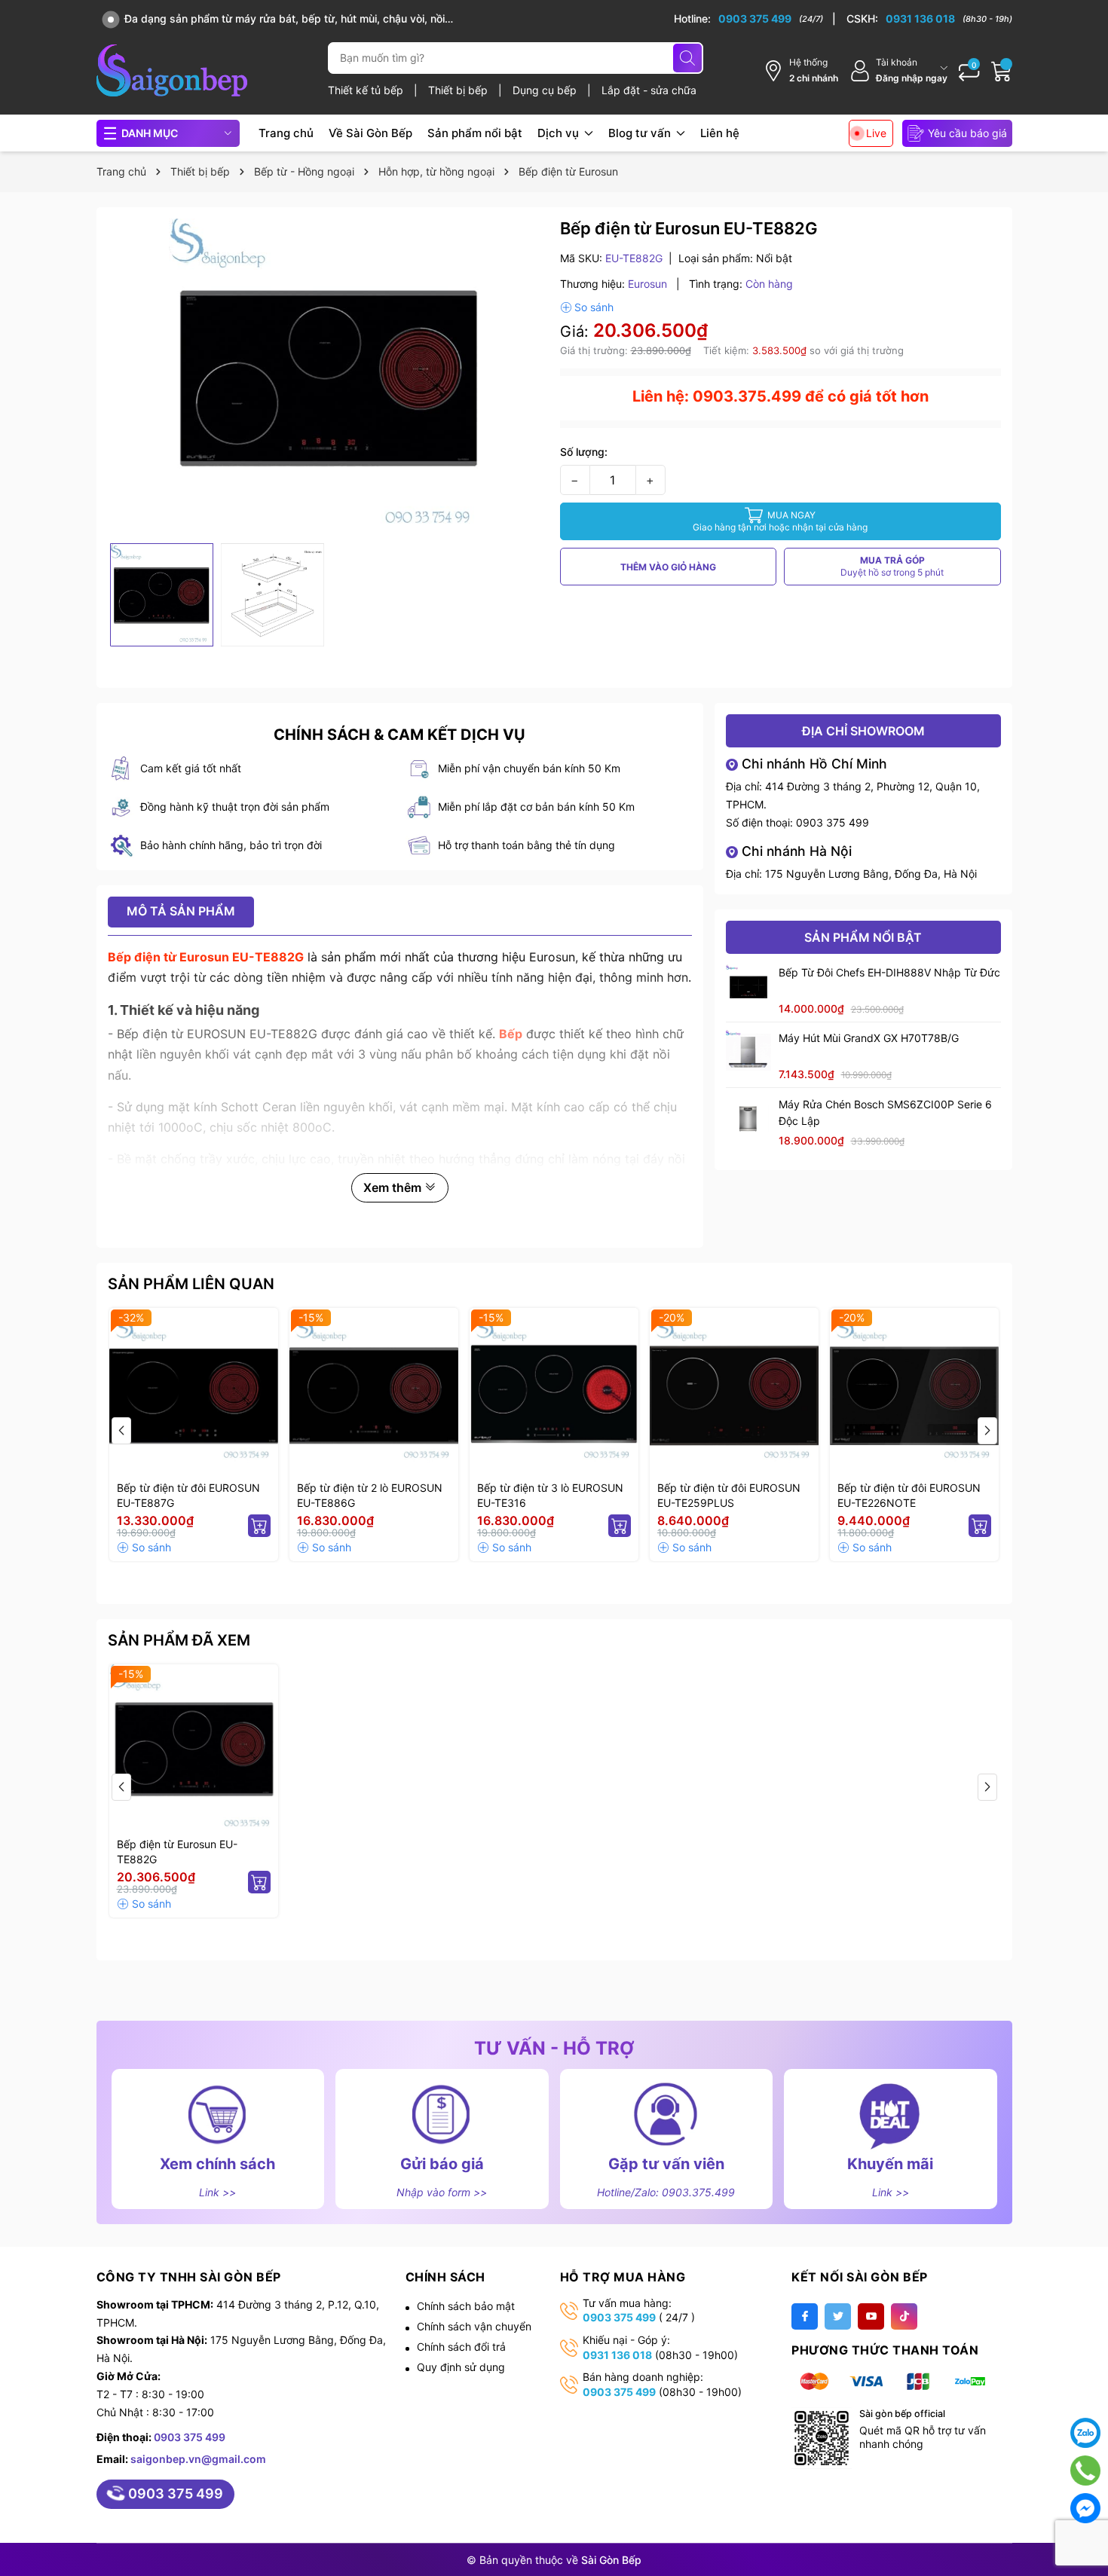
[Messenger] (1085, 2508)
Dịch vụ (560, 133)
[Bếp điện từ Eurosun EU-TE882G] (194, 1749)
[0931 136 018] (929, 19)
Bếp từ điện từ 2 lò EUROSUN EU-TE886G (370, 1495)
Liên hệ (720, 133)
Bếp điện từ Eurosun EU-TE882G (177, 1852)
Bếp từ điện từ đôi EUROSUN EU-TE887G (188, 1495)
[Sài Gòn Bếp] (172, 70)
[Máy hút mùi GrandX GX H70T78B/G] (748, 1053)
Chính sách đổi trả (461, 2347)
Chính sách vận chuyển (474, 2326)
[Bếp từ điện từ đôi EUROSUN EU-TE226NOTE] (914, 1392)
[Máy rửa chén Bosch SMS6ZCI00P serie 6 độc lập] (748, 1119)
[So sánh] (587, 307)
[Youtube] (871, 2316)
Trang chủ (286, 133)
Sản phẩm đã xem (179, 1640)
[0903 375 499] (755, 19)
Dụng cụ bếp (546, 90)
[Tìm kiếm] (687, 58)
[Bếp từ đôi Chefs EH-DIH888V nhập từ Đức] (748, 987)
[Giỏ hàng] (1002, 71)
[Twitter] (838, 2316)
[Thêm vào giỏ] (259, 1526)
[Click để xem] (328, 377)
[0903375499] (1085, 2471)
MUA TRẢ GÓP (892, 566)
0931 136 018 (617, 2355)
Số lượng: (584, 452)
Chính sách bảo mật (466, 2306)
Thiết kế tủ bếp (367, 90)
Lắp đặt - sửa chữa (649, 90)
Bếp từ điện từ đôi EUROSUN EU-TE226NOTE (909, 1495)
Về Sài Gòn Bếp (370, 133)
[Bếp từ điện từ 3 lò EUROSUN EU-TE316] (554, 1392)
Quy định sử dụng (461, 2367)
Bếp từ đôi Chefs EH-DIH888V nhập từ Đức (889, 972)
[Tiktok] (904, 2316)
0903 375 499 (833, 822)
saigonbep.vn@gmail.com (198, 2459)
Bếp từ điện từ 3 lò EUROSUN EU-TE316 (550, 1495)
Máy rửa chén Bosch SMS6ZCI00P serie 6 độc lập (885, 1112)
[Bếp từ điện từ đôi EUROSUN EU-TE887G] (194, 1392)
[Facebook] (805, 2316)
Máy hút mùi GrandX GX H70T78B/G (869, 1038)
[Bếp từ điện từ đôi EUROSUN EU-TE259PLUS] (734, 1392)
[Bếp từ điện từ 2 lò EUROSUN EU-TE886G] (374, 1392)
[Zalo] (1085, 2433)
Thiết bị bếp (459, 90)
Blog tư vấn (641, 133)
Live (876, 133)
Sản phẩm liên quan (191, 1284)
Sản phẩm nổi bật (475, 133)
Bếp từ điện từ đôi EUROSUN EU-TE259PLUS (729, 1495)
